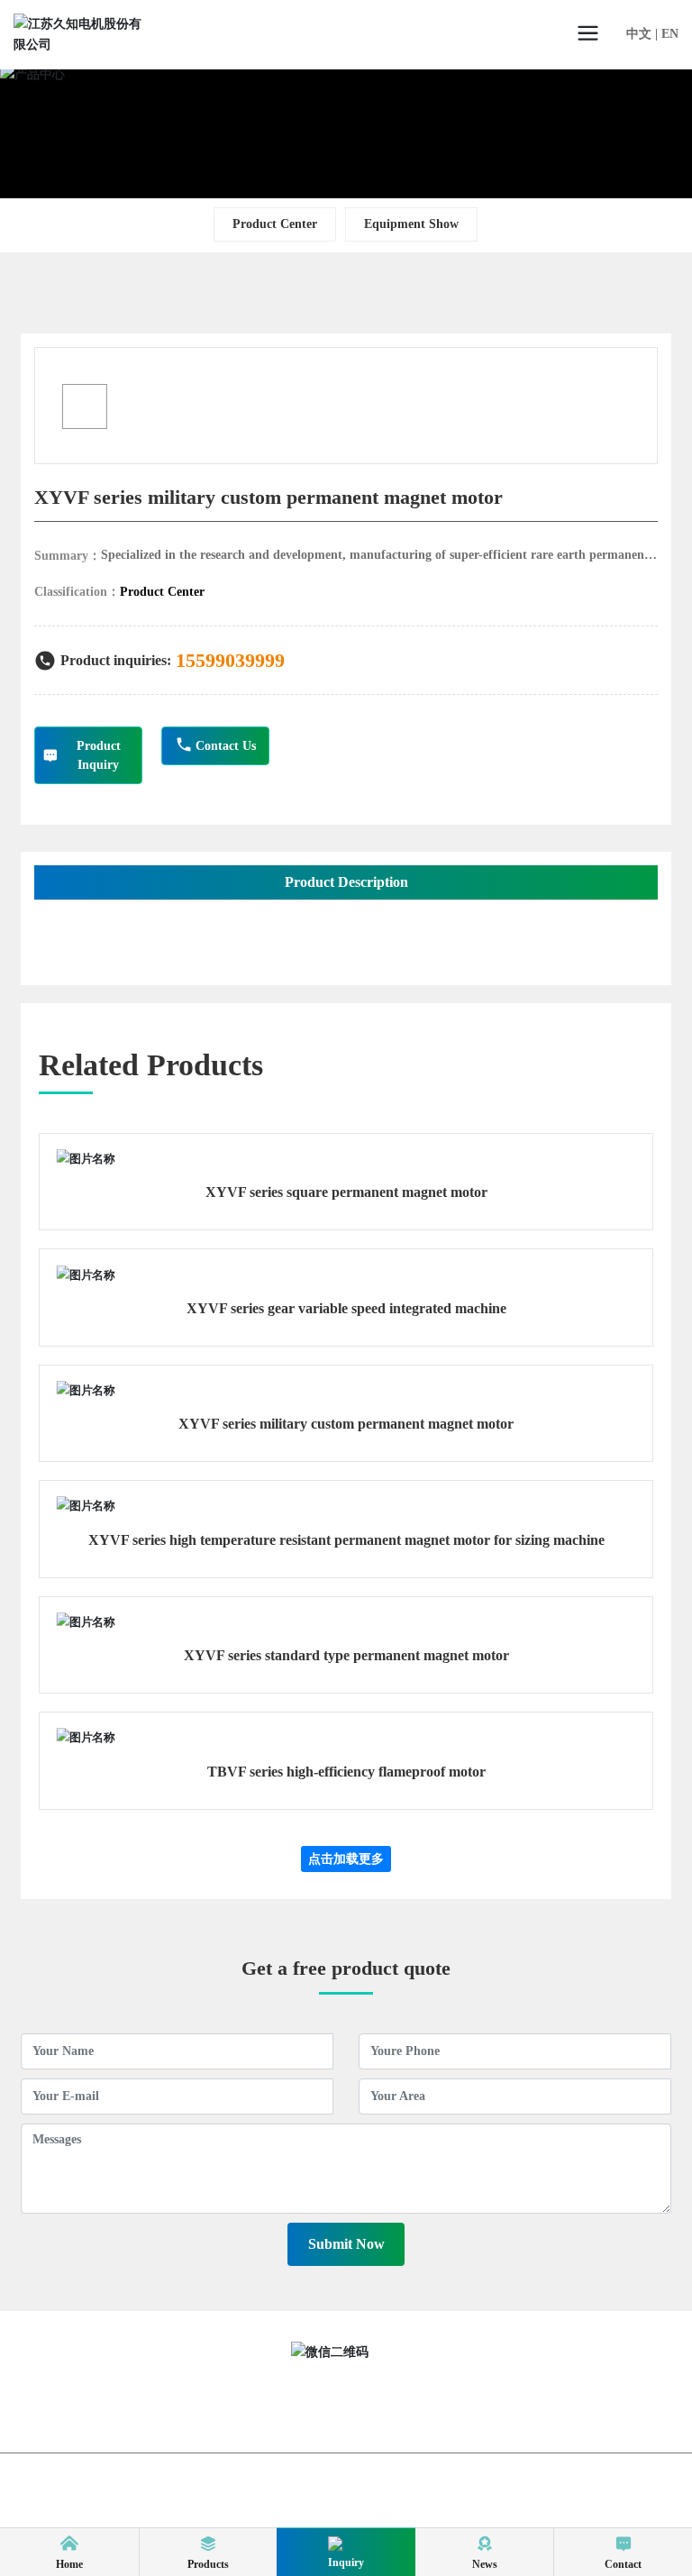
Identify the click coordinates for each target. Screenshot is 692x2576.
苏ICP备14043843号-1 (263, 2500)
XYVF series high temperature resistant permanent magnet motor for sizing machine (346, 1540)
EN (670, 34)
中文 (639, 34)
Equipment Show (411, 224)
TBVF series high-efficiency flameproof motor (346, 1772)
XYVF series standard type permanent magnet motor (346, 1655)
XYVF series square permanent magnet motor (346, 1192)
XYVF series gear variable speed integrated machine (346, 1308)
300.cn (416, 2500)
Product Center (275, 224)
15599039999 (230, 660)
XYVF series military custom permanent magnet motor (346, 1424)
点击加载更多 (346, 1859)
